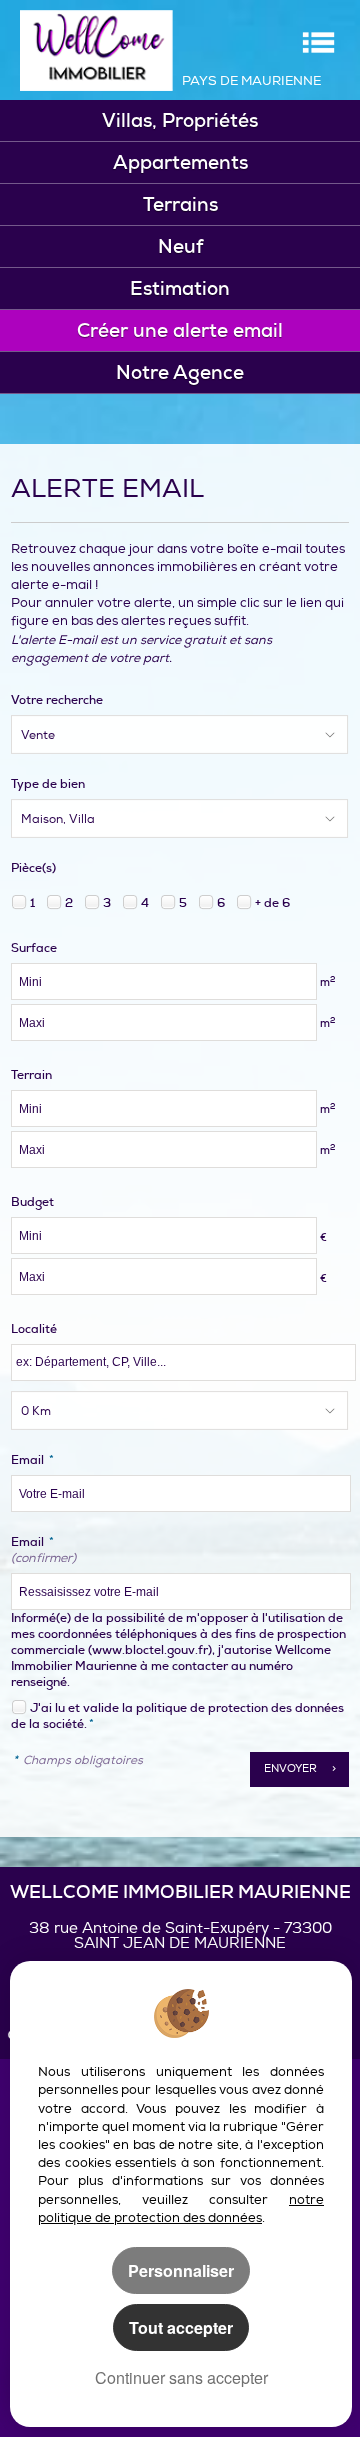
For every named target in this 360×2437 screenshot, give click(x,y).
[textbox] (183, 1362)
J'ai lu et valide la (83, 1708)
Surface (34, 948)
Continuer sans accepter (181, 2377)
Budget (32, 1202)
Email (32, 1460)
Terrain (31, 1075)
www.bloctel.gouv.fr (150, 1650)
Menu (318, 42)
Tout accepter (181, 2327)
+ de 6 (272, 903)
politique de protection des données (240, 1708)
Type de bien (48, 784)
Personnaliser (181, 2270)
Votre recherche (57, 700)
